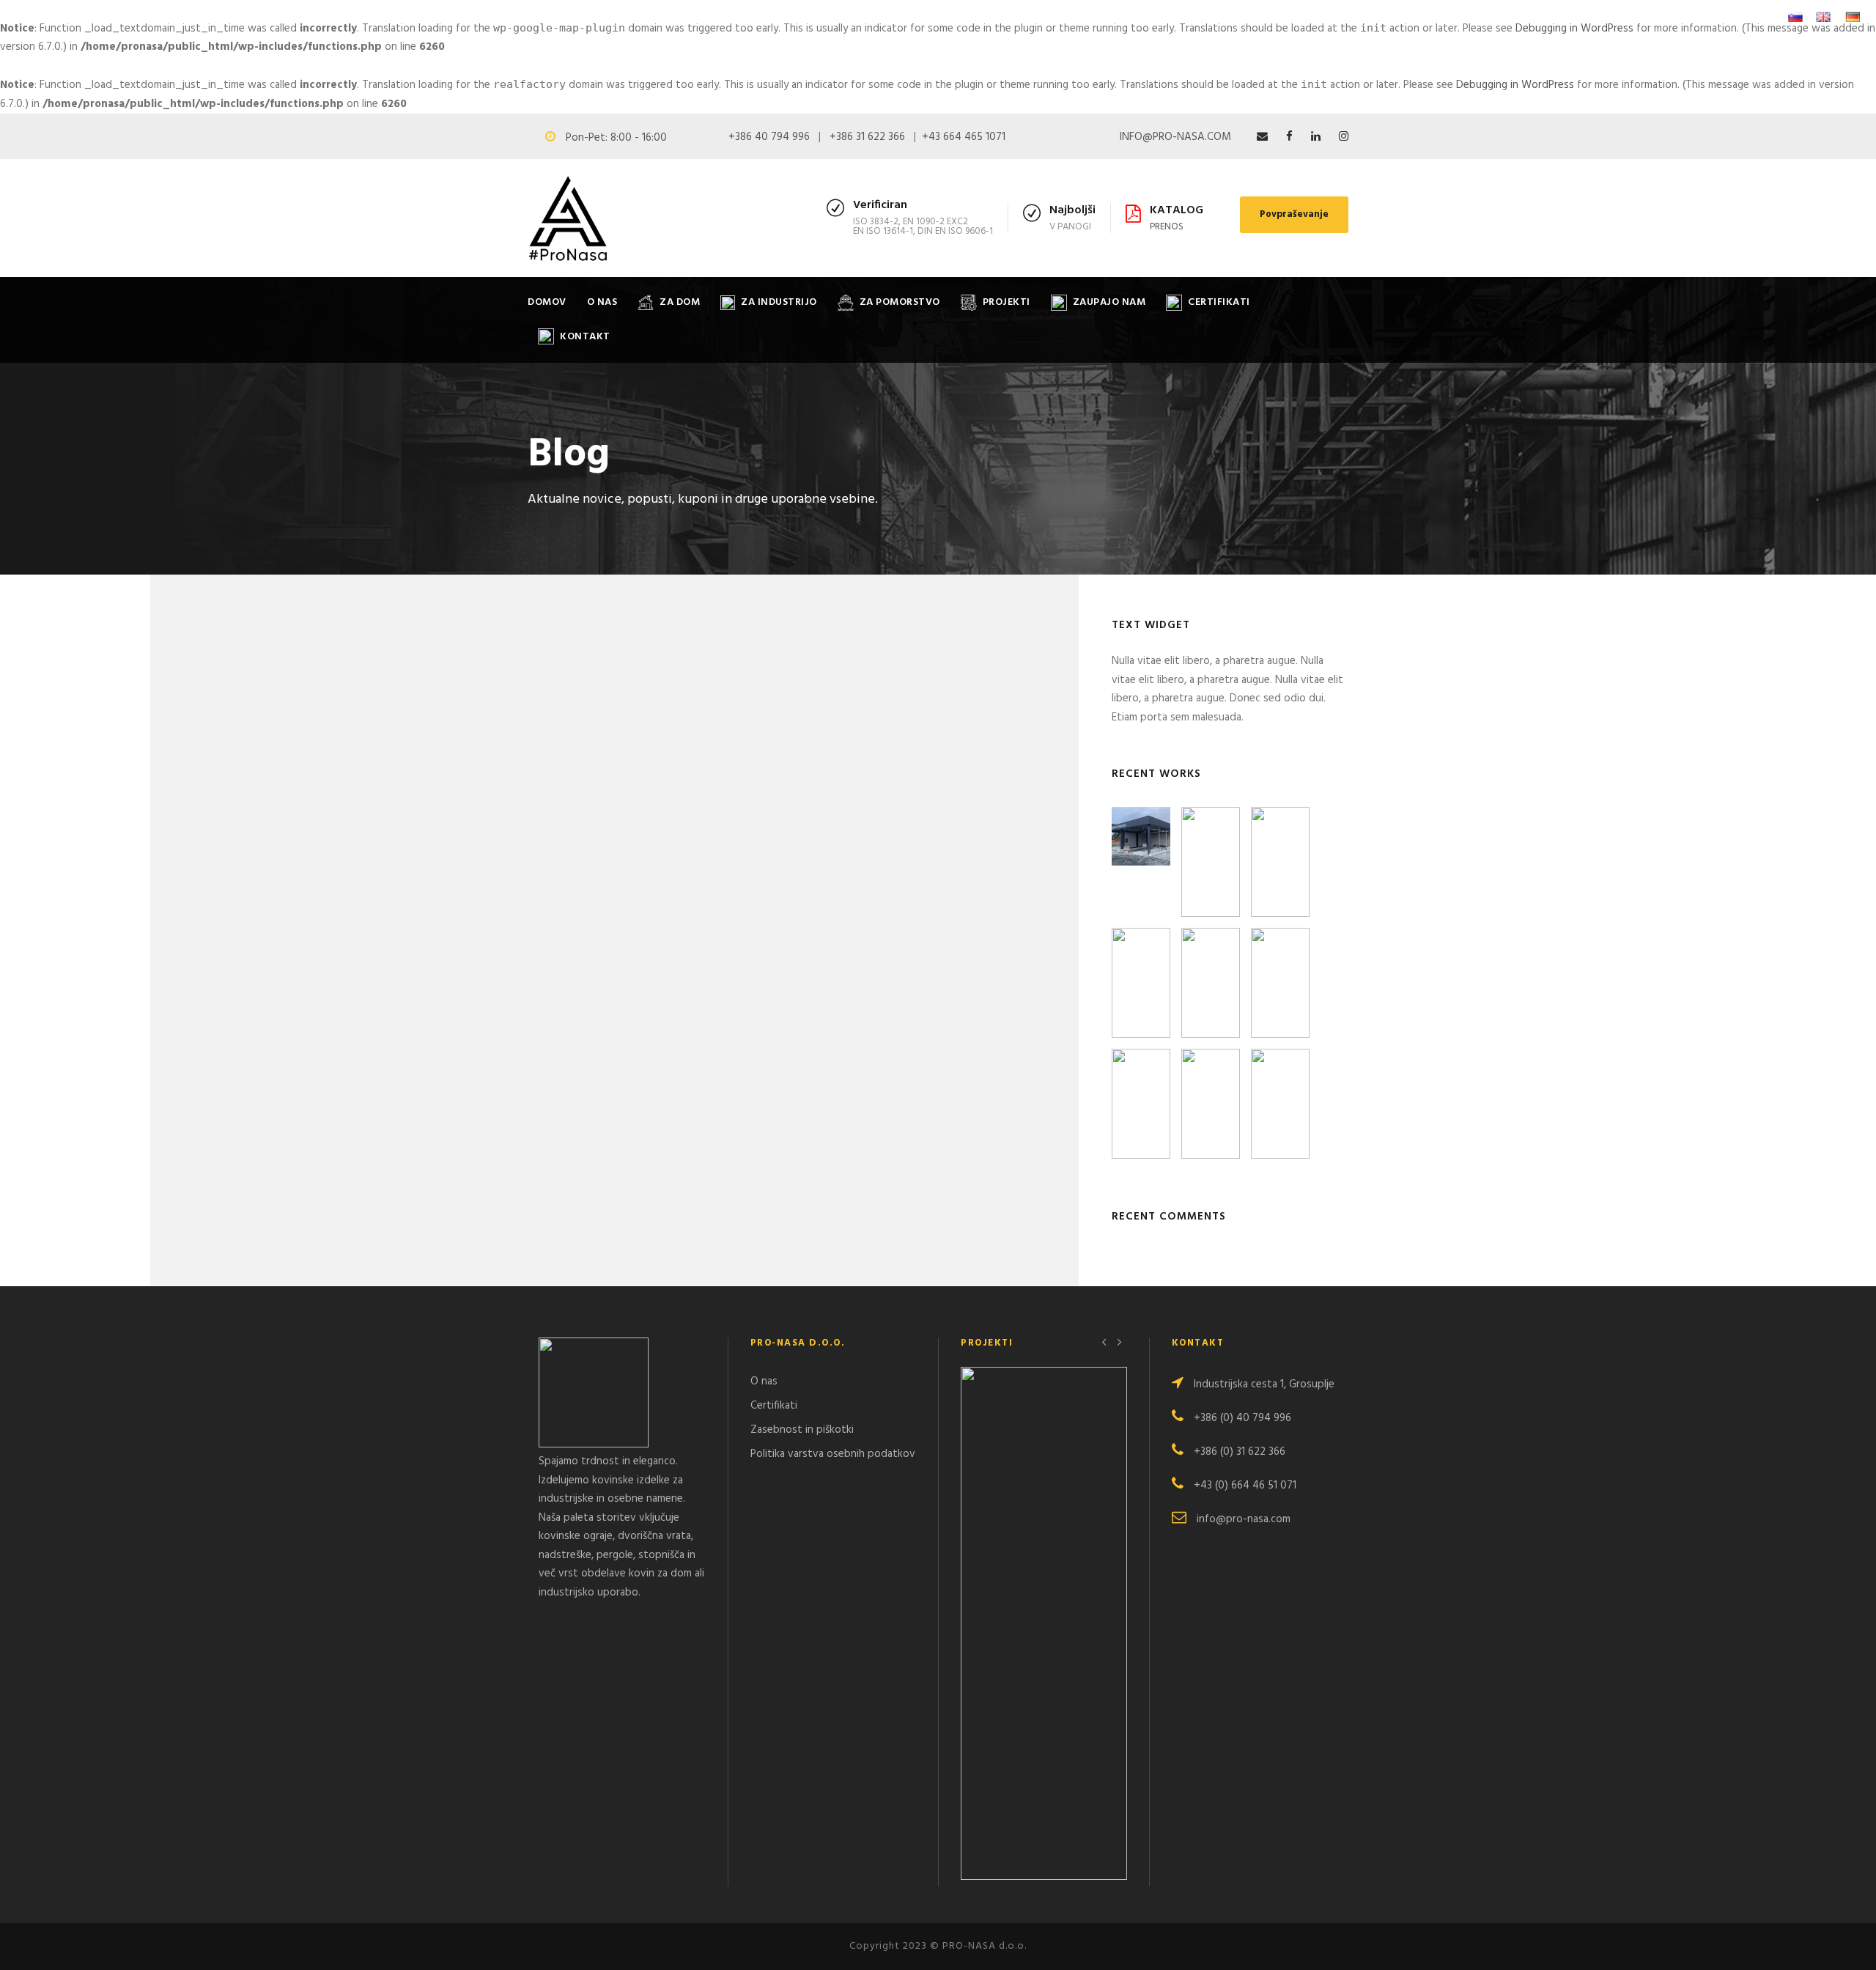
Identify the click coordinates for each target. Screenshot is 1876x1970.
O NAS (602, 302)
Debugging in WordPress (1574, 29)
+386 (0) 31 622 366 (1240, 1451)
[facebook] (1289, 137)
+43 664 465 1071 (964, 137)
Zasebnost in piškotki (802, 1429)
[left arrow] (1105, 1342)
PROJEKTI (1007, 302)
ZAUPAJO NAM (1109, 302)
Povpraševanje (1294, 214)
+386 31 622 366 (867, 137)
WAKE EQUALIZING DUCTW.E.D (1044, 1641)
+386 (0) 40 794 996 (1242, 1417)
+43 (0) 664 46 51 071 (1245, 1485)
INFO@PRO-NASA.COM (1175, 137)
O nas (764, 1381)
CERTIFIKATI (1219, 302)
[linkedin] (1316, 137)
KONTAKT (585, 337)
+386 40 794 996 (769, 137)
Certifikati (774, 1405)
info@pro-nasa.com (1244, 1519)
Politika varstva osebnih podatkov (833, 1453)
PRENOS (1167, 227)
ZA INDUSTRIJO (779, 302)
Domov (547, 302)
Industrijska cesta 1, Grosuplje (1264, 1384)
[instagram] (1344, 137)
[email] (1262, 137)
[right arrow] (1119, 1342)
